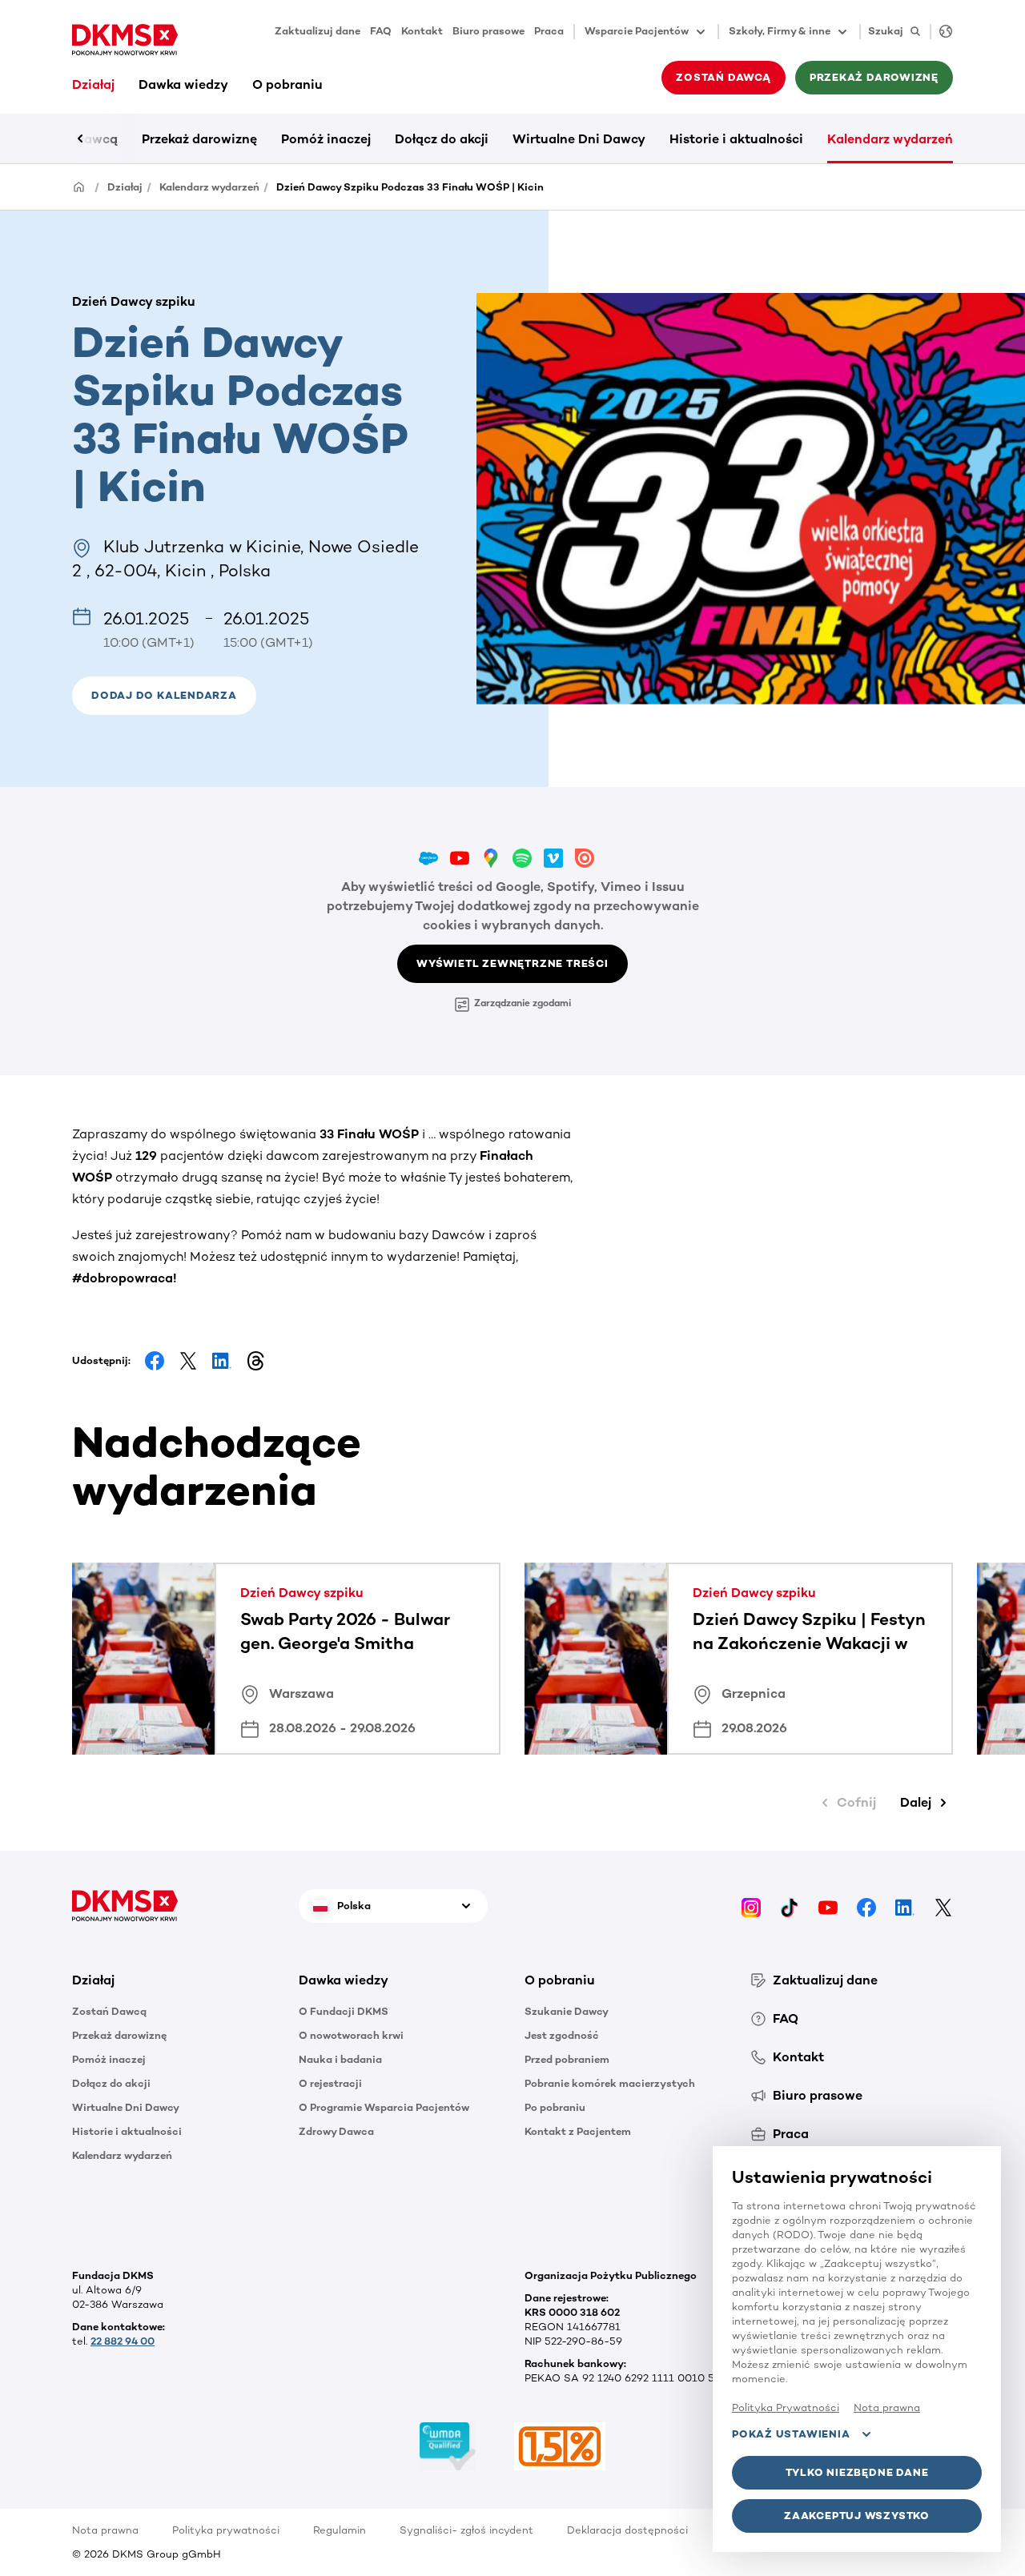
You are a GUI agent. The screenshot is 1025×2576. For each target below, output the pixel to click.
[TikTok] (790, 1906)
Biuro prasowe (488, 31)
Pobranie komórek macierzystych (610, 2083)
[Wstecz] (108, 138)
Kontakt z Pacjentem (578, 2131)
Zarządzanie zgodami (523, 1003)
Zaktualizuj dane (318, 31)
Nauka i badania (340, 2059)
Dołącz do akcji (442, 139)
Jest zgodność (562, 2035)
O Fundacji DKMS (344, 2011)
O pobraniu (287, 84)
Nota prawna (105, 2530)
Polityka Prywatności (786, 2407)
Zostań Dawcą (109, 2011)
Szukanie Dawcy (567, 2011)
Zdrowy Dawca (336, 2131)
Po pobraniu (555, 2107)
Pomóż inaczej (326, 139)
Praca (549, 31)
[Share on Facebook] (155, 1361)
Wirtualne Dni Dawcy (579, 139)
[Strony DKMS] (941, 32)
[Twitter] (943, 1906)
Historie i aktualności (736, 139)
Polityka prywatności (226, 2530)
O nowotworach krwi (351, 2035)
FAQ (381, 31)
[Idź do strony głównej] (125, 40)
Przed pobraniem (567, 2059)
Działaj (93, 84)
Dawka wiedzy (183, 84)
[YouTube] (828, 1906)
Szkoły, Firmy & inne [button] (780, 31)
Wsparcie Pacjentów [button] (637, 31)
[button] (164, 696)
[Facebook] (866, 1906)
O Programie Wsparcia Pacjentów (384, 2107)
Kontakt (422, 31)
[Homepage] (79, 186)
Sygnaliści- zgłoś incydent (466, 2530)
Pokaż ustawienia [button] (791, 2434)
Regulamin (340, 2530)
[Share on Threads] (255, 1361)
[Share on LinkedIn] (222, 1361)
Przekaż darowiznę (199, 139)
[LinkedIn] (905, 1906)
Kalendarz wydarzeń (890, 139)
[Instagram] (751, 1906)
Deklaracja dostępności (627, 2530)
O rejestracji (330, 2083)
